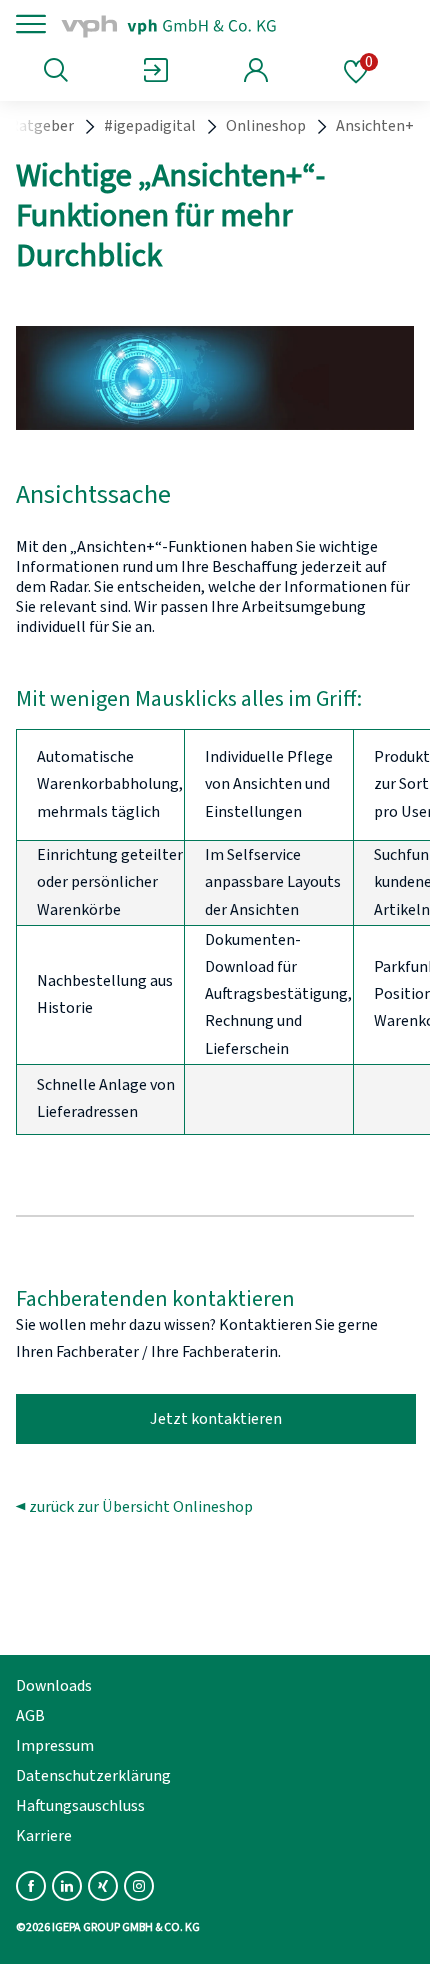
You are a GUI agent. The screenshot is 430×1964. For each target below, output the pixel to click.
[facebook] (31, 1886)
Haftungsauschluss (80, 1806)
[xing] (103, 1886)
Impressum (55, 1746)
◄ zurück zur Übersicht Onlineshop (134, 1507)
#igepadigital (150, 126)
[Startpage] (192, 24)
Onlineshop (266, 126)
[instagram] (139, 1886)
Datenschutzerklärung (93, 1776)
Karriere (44, 1836)
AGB (30, 1716)
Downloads (54, 1686)
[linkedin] (67, 1886)
